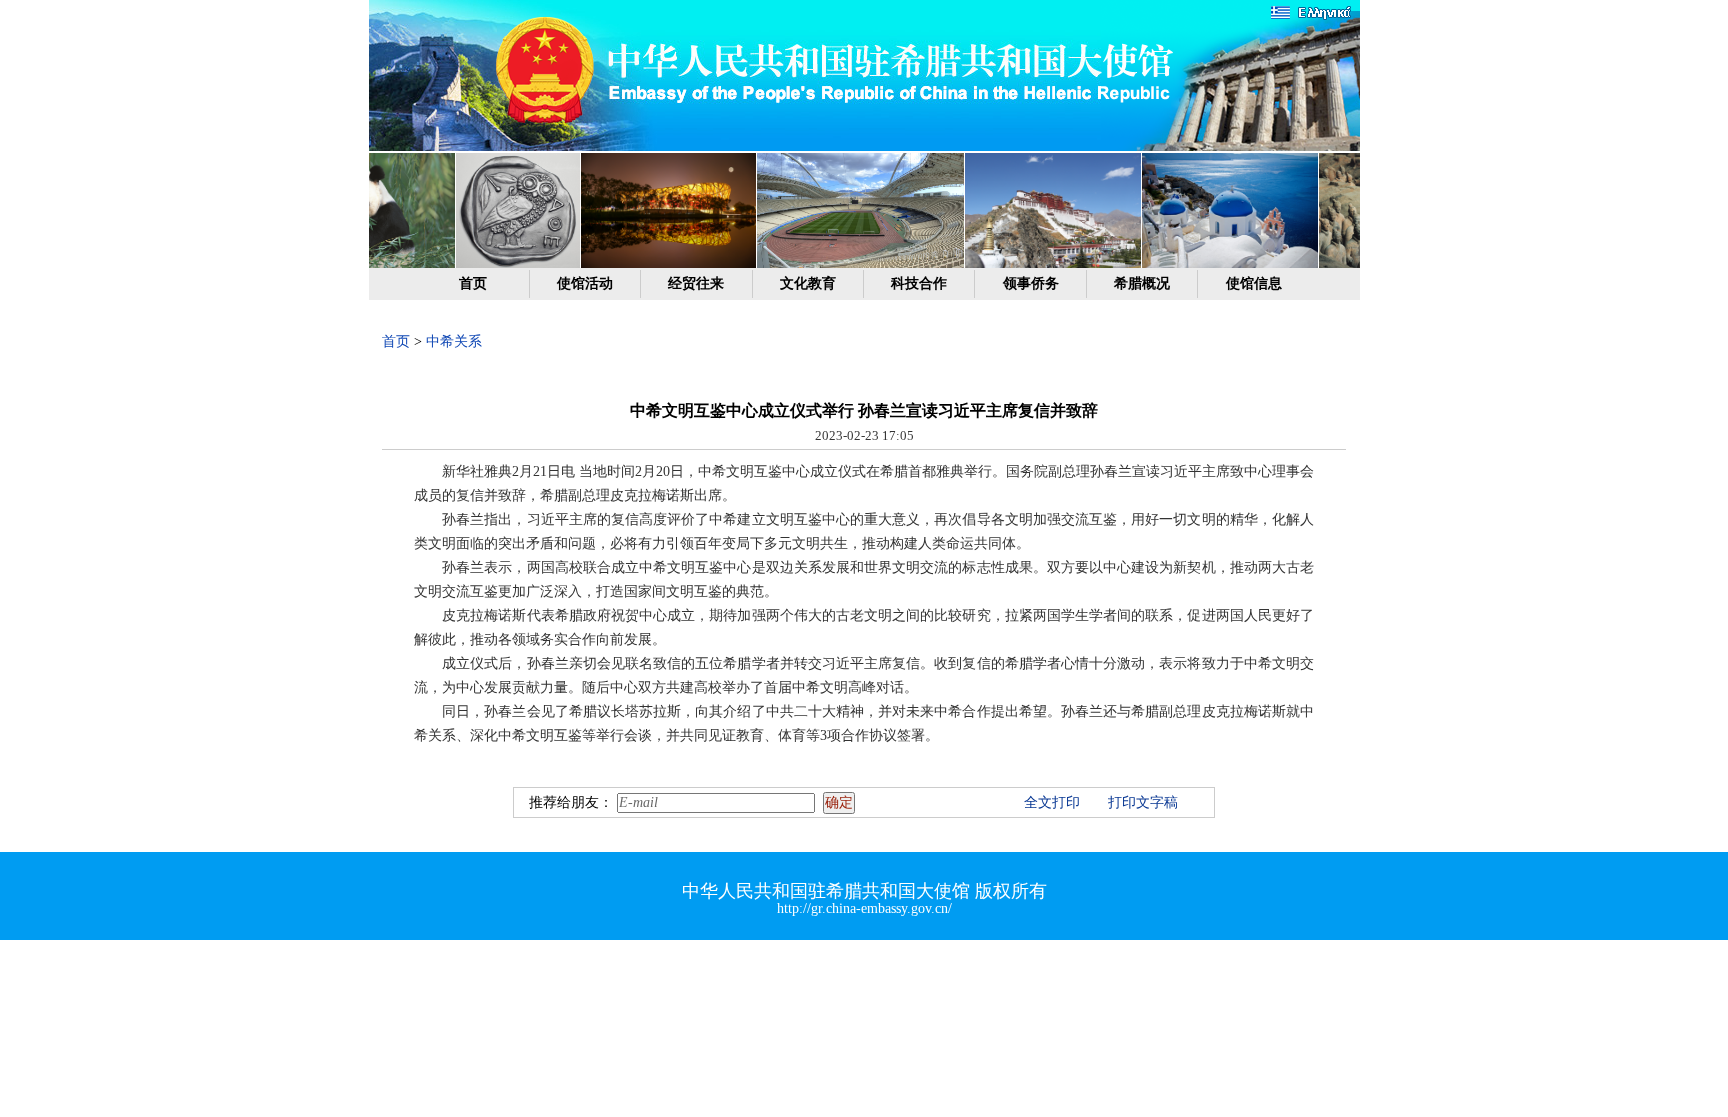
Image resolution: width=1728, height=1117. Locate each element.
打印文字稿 (1143, 802)
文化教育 (808, 283)
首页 (473, 283)
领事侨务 (1031, 283)
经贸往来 (696, 283)
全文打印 (1052, 802)
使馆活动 (585, 283)
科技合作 (919, 283)
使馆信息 (1254, 283)
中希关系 (454, 341)
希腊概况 (1142, 283)
